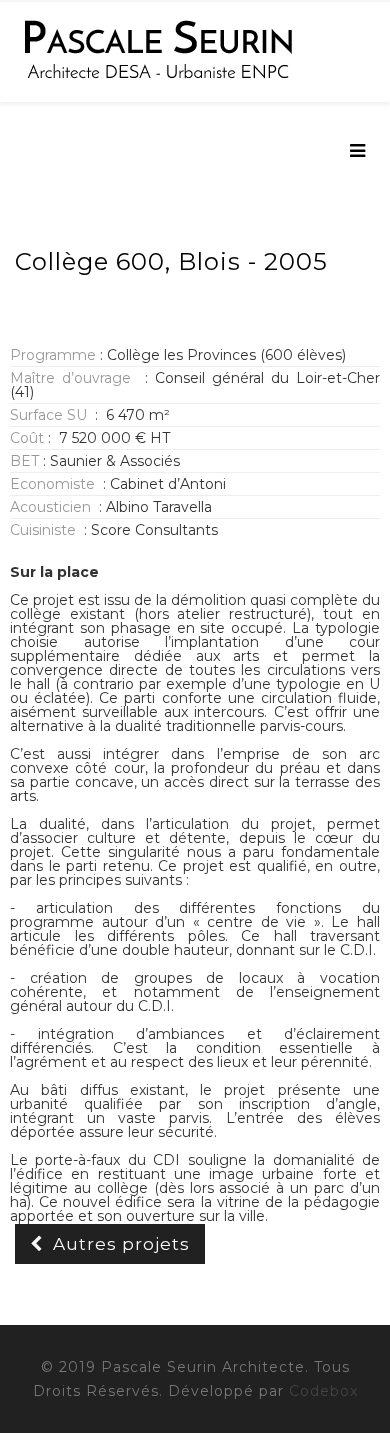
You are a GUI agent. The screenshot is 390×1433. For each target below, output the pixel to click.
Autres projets (121, 1244)
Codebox (323, 1391)
